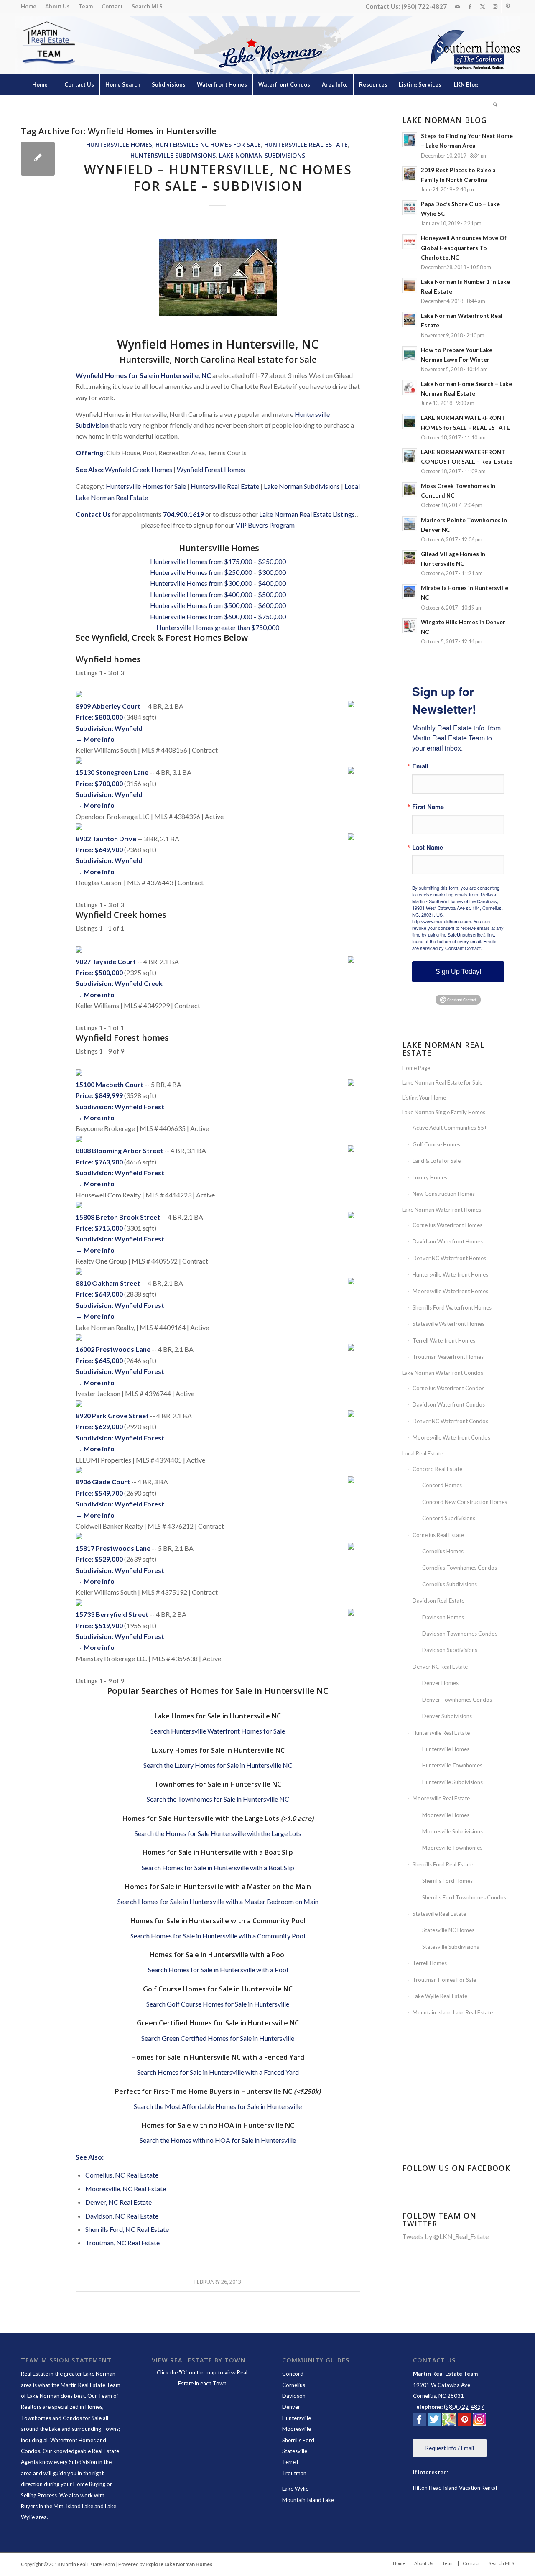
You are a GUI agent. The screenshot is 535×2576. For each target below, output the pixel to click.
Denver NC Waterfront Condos (450, 1421)
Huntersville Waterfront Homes (450, 1274)
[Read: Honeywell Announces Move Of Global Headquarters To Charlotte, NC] (410, 242)
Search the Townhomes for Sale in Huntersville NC (218, 1799)
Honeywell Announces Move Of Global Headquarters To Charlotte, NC (464, 248)
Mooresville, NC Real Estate (126, 2189)
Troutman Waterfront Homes (448, 1357)
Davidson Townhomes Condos (460, 1634)
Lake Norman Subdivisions (262, 155)
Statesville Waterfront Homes (448, 1324)
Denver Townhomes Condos (457, 1700)
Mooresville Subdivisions (452, 1831)
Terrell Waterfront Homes (444, 1340)
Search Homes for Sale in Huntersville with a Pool (218, 1970)
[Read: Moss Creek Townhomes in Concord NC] (410, 490)
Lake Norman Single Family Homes (444, 1112)
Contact (112, 6)
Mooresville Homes (446, 1815)
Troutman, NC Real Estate (122, 2243)
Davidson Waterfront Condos (449, 1404)
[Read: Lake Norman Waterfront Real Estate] (410, 319)
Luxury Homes (430, 1177)
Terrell (290, 2462)
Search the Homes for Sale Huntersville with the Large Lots (218, 1833)
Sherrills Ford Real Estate (443, 1864)
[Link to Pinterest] (508, 6)
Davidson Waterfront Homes (448, 1241)
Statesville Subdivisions (451, 1947)
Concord (293, 2374)
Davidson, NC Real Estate (122, 2216)
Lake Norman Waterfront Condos (443, 1373)
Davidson (294, 2396)
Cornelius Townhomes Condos (460, 1568)
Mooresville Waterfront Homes (450, 1291)
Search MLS (147, 6)
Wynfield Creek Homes (139, 469)
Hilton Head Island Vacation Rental (455, 2488)
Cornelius (294, 2385)
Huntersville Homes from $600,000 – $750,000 (218, 617)
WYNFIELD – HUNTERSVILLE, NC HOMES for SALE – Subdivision (218, 178)
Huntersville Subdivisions (173, 155)
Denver (291, 2407)
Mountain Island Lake (308, 2500)
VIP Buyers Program (265, 525)
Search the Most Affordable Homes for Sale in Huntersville (218, 2106)
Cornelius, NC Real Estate (122, 2175)
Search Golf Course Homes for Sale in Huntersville (218, 2004)
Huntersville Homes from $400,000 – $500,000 (218, 594)
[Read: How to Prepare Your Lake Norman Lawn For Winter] (410, 354)
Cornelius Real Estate (438, 1535)
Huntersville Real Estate (306, 144)
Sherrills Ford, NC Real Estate (127, 2229)
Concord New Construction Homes (465, 1502)
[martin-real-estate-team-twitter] (434, 2421)
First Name (428, 807)
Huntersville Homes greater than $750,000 (218, 627)
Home (29, 6)
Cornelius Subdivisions (450, 1584)
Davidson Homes (443, 1617)
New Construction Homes (444, 1194)
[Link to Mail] (457, 6)
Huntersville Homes (119, 144)
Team (86, 6)
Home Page (416, 1068)
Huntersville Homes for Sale (146, 486)
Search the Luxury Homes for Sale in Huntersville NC (218, 1765)
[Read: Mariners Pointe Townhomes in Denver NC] (410, 524)
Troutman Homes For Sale (444, 1980)
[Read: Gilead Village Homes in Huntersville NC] (410, 558)
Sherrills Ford (298, 2440)
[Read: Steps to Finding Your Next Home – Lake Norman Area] (410, 140)
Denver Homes (440, 1683)
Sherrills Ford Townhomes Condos (464, 1897)
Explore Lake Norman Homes (179, 2564)
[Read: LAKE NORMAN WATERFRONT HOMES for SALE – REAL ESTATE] (410, 421)
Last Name (428, 847)
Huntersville (297, 2418)
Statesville (295, 2451)
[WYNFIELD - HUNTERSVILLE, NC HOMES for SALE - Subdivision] (38, 159)
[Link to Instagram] (495, 6)
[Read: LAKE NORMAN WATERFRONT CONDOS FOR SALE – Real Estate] (410, 456)
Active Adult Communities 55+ (450, 1128)
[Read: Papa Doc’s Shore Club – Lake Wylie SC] (410, 208)
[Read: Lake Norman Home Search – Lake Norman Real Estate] (410, 388)
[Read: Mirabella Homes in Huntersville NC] (410, 592)
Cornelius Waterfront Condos (448, 1388)
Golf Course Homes (436, 1144)
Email (420, 766)
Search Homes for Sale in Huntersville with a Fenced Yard (218, 2072)
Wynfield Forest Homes (211, 469)
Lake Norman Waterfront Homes (442, 1210)
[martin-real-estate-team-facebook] (420, 2421)
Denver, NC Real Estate (118, 2202)
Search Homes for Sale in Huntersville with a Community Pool (218, 1936)
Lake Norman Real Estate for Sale (442, 1082)
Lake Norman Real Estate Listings (307, 514)
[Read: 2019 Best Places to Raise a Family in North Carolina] (410, 174)
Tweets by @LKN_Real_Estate (445, 2236)
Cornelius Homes (443, 1551)
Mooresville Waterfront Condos (451, 1437)
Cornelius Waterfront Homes (447, 1225)
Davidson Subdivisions (450, 1650)
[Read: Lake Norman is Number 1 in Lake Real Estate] (410, 286)
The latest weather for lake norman (461, 2135)
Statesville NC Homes (448, 1930)
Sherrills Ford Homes (447, 1881)
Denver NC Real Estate (440, 1667)
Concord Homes (442, 1485)
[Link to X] (483, 6)
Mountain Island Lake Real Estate (453, 2012)
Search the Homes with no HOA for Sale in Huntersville (218, 2140)
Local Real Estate (423, 1453)
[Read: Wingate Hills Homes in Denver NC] (410, 626)
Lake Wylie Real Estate (440, 1996)
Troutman (294, 2473)
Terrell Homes (430, 1963)
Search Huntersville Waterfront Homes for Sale (218, 1731)
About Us (57, 6)
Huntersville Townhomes (452, 1765)
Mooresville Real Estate (441, 1798)
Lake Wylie (295, 2489)
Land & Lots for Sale (437, 1161)
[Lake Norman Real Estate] (48, 43)
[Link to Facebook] (470, 6)
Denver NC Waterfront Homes (449, 1258)
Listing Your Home (424, 1098)
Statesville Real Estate (439, 1914)
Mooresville (297, 2429)
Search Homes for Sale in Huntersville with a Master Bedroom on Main (218, 1901)
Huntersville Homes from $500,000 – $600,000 (218, 605)
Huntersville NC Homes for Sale (208, 144)
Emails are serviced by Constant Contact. (454, 945)
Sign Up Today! (458, 971)
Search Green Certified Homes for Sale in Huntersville (218, 2038)
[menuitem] (31, 6)
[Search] (495, 105)
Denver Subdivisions (447, 1716)
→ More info (95, 739)
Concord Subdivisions (449, 1518)
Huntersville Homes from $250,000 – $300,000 (218, 572)
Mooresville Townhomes (452, 1848)
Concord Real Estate (437, 1469)
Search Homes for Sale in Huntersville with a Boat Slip (218, 1868)
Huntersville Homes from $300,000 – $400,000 (218, 583)
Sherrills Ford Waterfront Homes (452, 1307)
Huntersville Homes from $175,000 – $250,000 (218, 561)
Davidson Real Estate (438, 1601)
